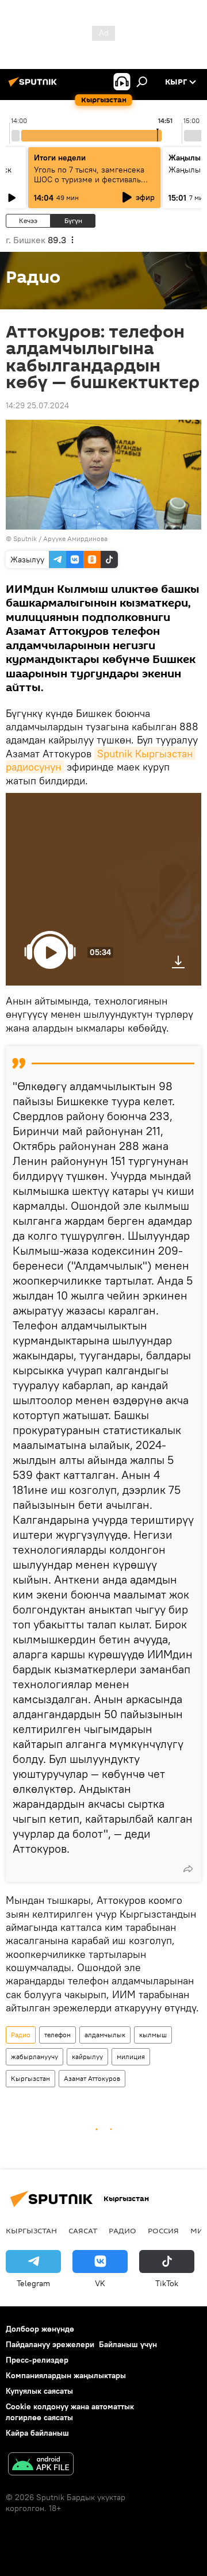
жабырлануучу (34, 2056)
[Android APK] (41, 2465)
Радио (21, 2035)
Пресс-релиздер (37, 2360)
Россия (163, 2230)
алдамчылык (105, 2035)
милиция (131, 2056)
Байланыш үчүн (128, 2344)
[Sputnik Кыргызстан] (34, 86)
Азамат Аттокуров (92, 2078)
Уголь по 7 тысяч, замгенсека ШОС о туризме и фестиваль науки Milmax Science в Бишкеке (89, 184)
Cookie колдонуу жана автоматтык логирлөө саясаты (70, 2412)
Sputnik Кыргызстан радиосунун (101, 760)
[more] (188, 1869)
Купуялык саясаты (39, 2391)
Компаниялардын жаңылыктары (66, 2375)
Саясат (83, 2230)
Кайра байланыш (37, 2433)
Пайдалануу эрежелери (50, 2344)
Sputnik (25, 538)
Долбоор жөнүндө (40, 2329)
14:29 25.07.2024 (37, 405)
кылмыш (153, 2035)
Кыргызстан (30, 2078)
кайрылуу (87, 2056)
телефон (57, 2035)
